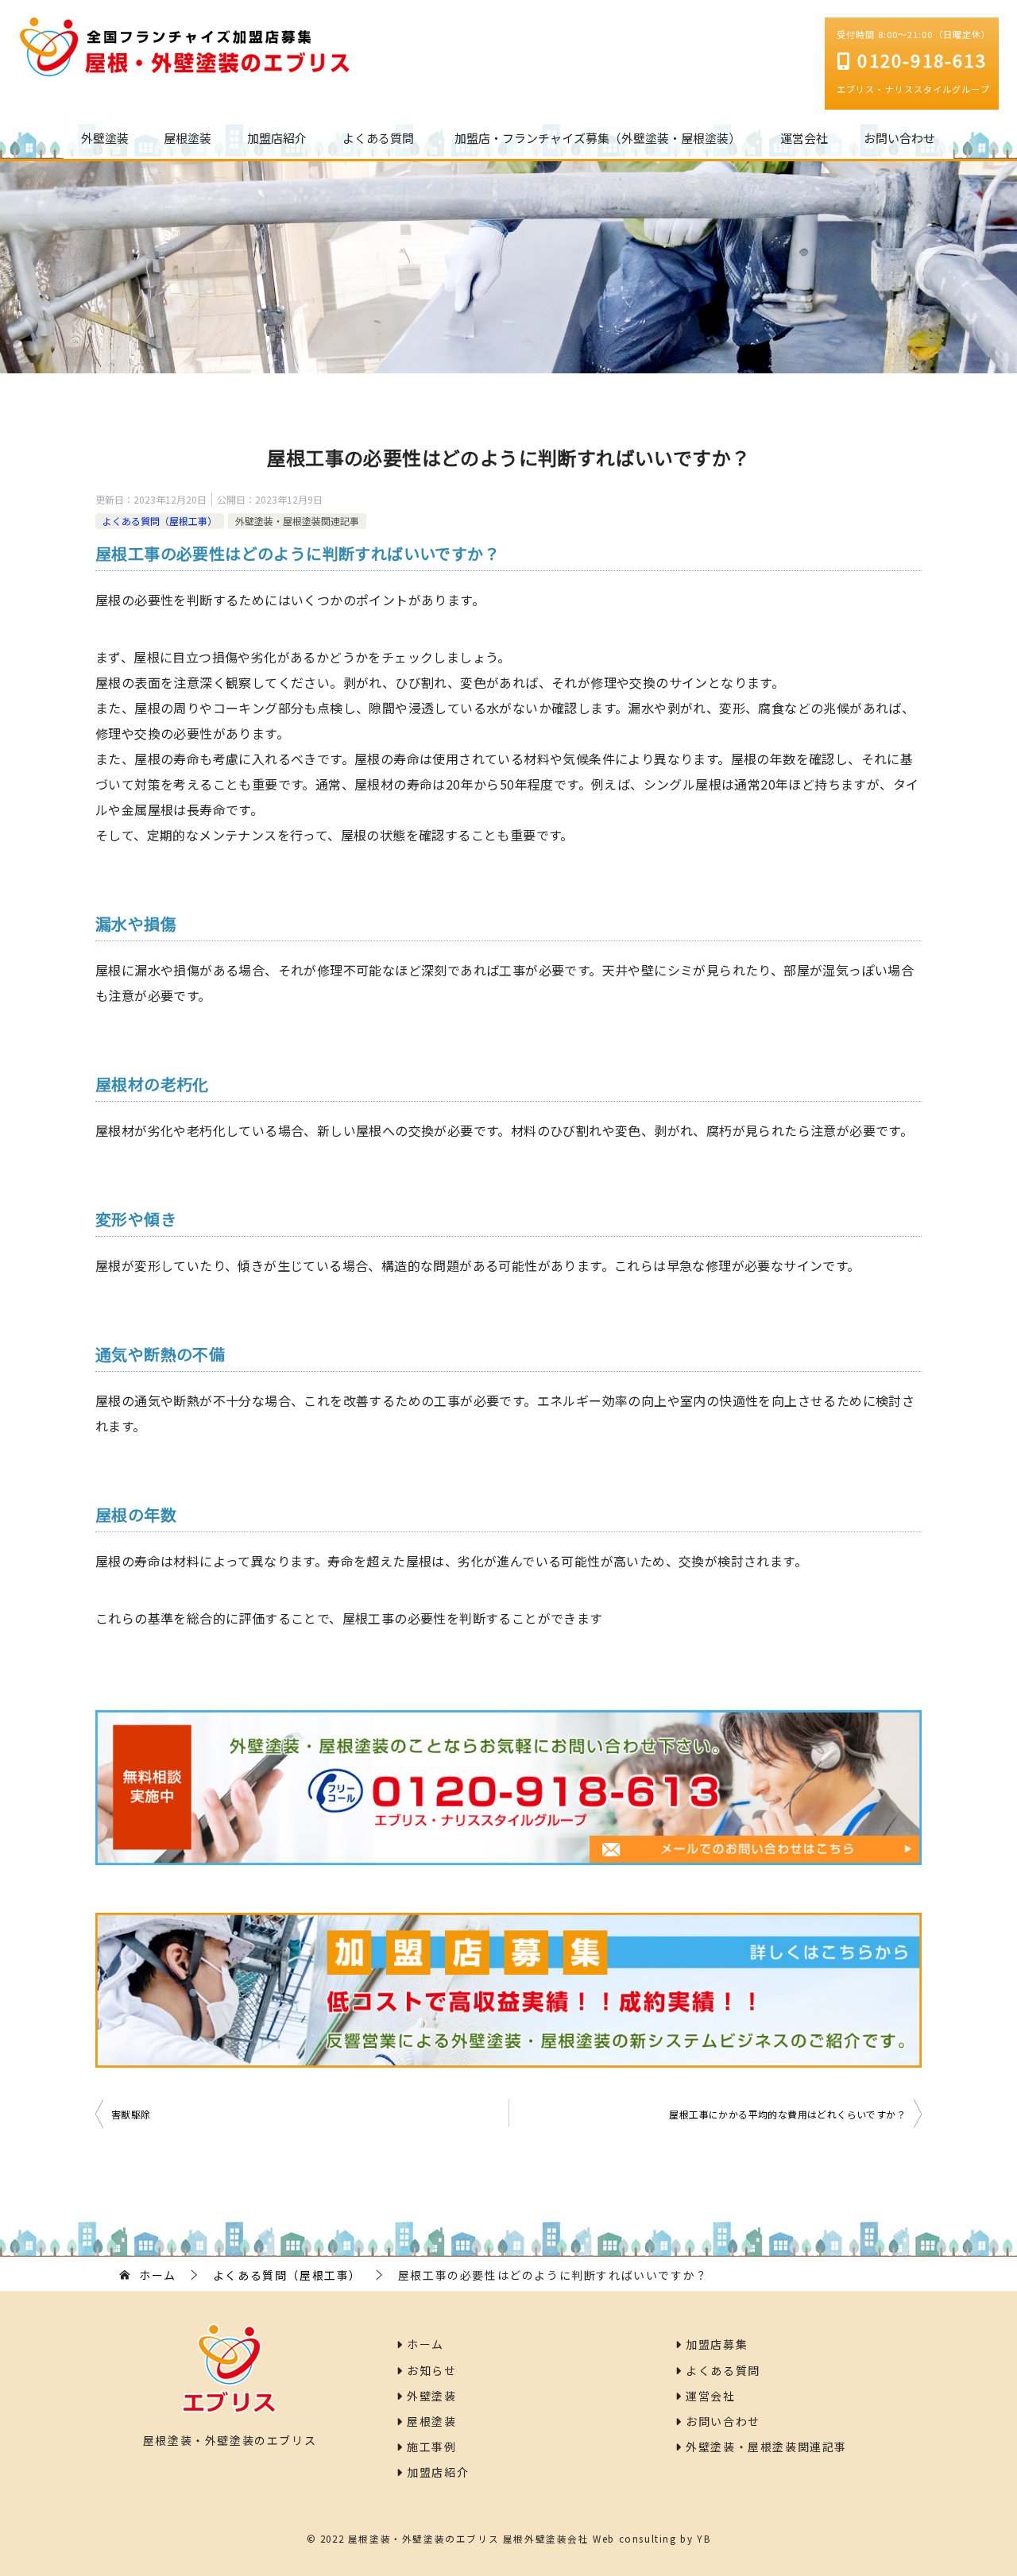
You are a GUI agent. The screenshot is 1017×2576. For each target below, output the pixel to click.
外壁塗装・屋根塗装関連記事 (297, 521)
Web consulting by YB (652, 2538)
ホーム (424, 2344)
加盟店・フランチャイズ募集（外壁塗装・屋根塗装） (597, 138)
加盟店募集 (715, 2344)
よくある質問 (378, 138)
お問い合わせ (899, 138)
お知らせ (430, 2370)
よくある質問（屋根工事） (160, 521)
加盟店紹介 (277, 138)
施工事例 (430, 2447)
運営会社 (804, 138)
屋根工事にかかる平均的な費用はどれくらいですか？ (787, 2114)
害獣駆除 (131, 2114)
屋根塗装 (188, 138)
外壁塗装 (105, 138)
